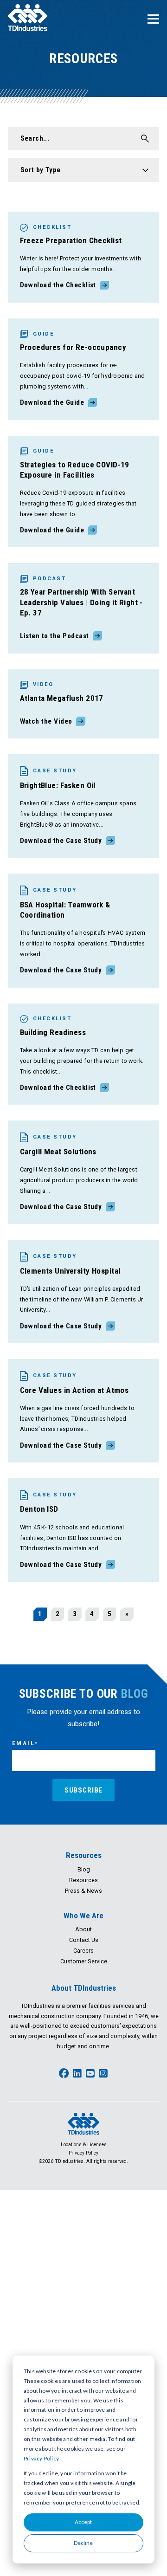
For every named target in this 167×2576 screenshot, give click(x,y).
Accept (83, 2522)
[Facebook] (64, 2074)
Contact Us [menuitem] (84, 1940)
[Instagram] (103, 2074)
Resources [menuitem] (84, 1855)
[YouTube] (90, 2074)
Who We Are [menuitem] (83, 1916)
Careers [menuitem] (83, 1951)
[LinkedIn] (77, 2074)
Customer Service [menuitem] (84, 1961)
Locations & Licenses (84, 2145)
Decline (83, 2543)
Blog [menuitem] (84, 1869)
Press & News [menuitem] (83, 1891)
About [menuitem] (83, 1929)
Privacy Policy (41, 2458)
